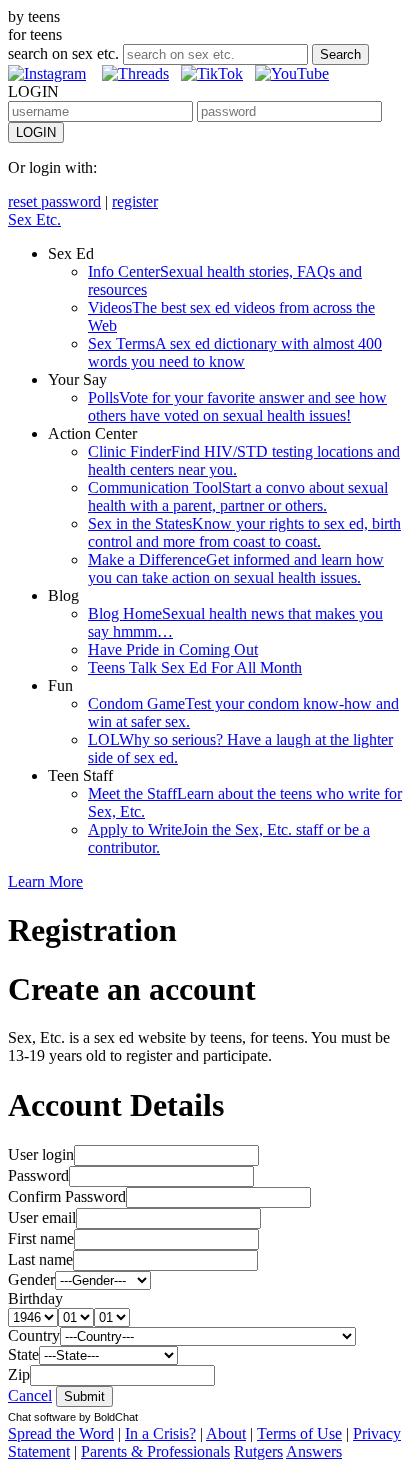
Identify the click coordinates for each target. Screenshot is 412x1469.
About (226, 1433)
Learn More (45, 881)
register (135, 201)
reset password (54, 201)
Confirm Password (67, 1196)
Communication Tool (238, 496)
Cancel (30, 1395)
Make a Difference (236, 568)
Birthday (35, 1298)
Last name (40, 1259)
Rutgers (258, 1451)
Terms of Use (299, 1433)
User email (42, 1217)
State (23, 1354)
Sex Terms (235, 352)
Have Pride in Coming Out (173, 649)
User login (41, 1154)
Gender (31, 1279)
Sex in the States (244, 532)
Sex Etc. (34, 219)
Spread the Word (61, 1433)
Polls (237, 406)
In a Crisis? (160, 1433)
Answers (314, 1451)
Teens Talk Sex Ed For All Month (195, 667)
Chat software (42, 1417)
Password (38, 1175)
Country (34, 1335)
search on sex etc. (63, 53)
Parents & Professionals (155, 1451)
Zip (19, 1374)
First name (41, 1238)
